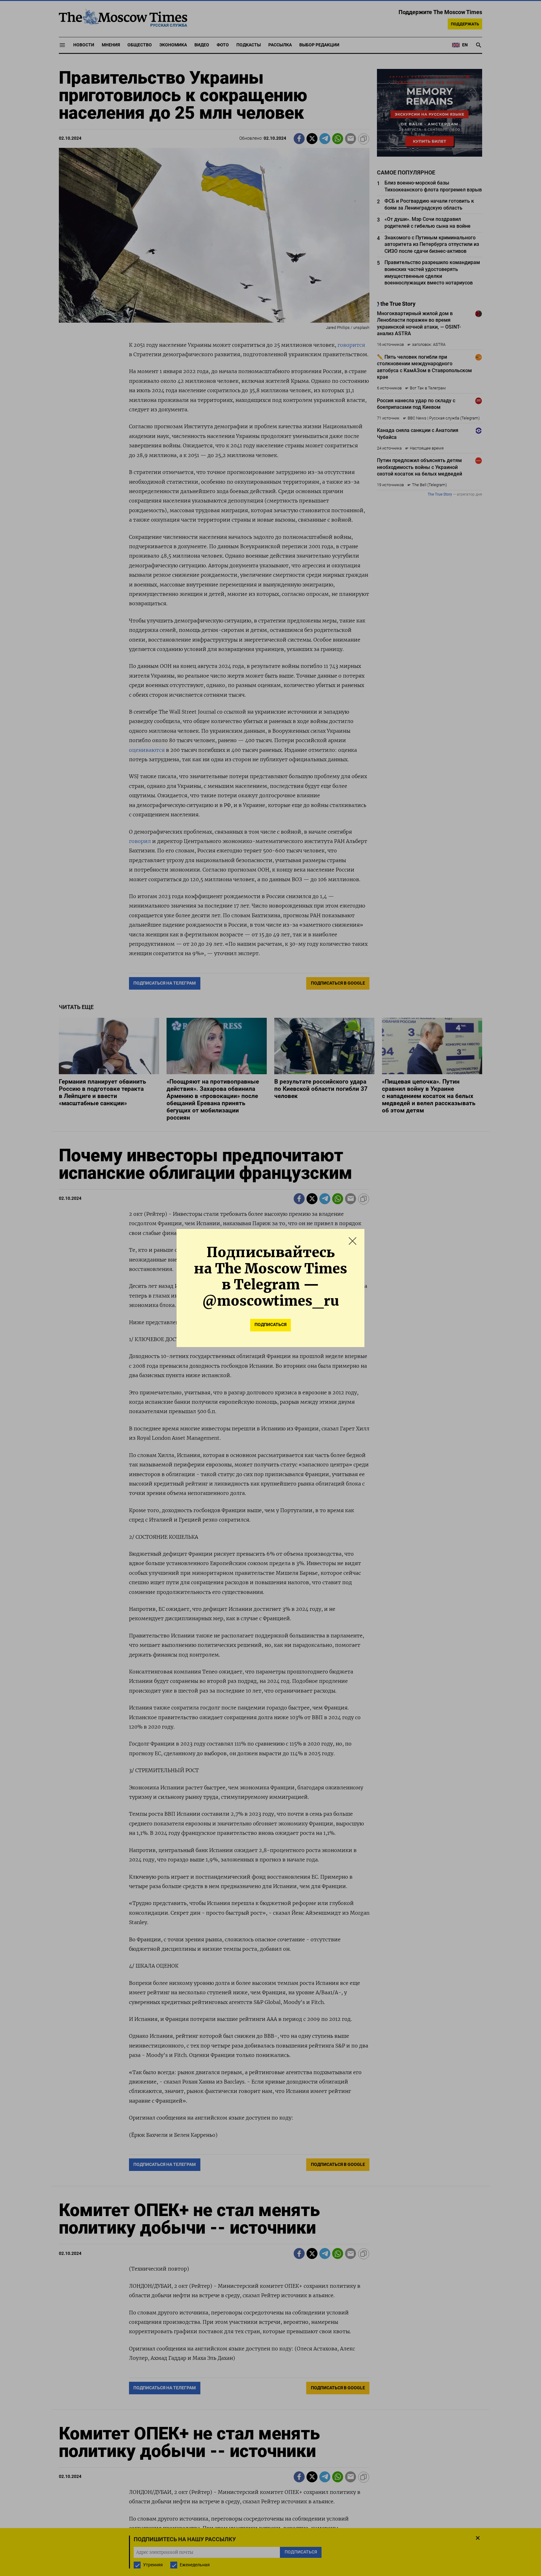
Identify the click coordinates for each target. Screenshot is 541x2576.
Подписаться (270, 1325)
